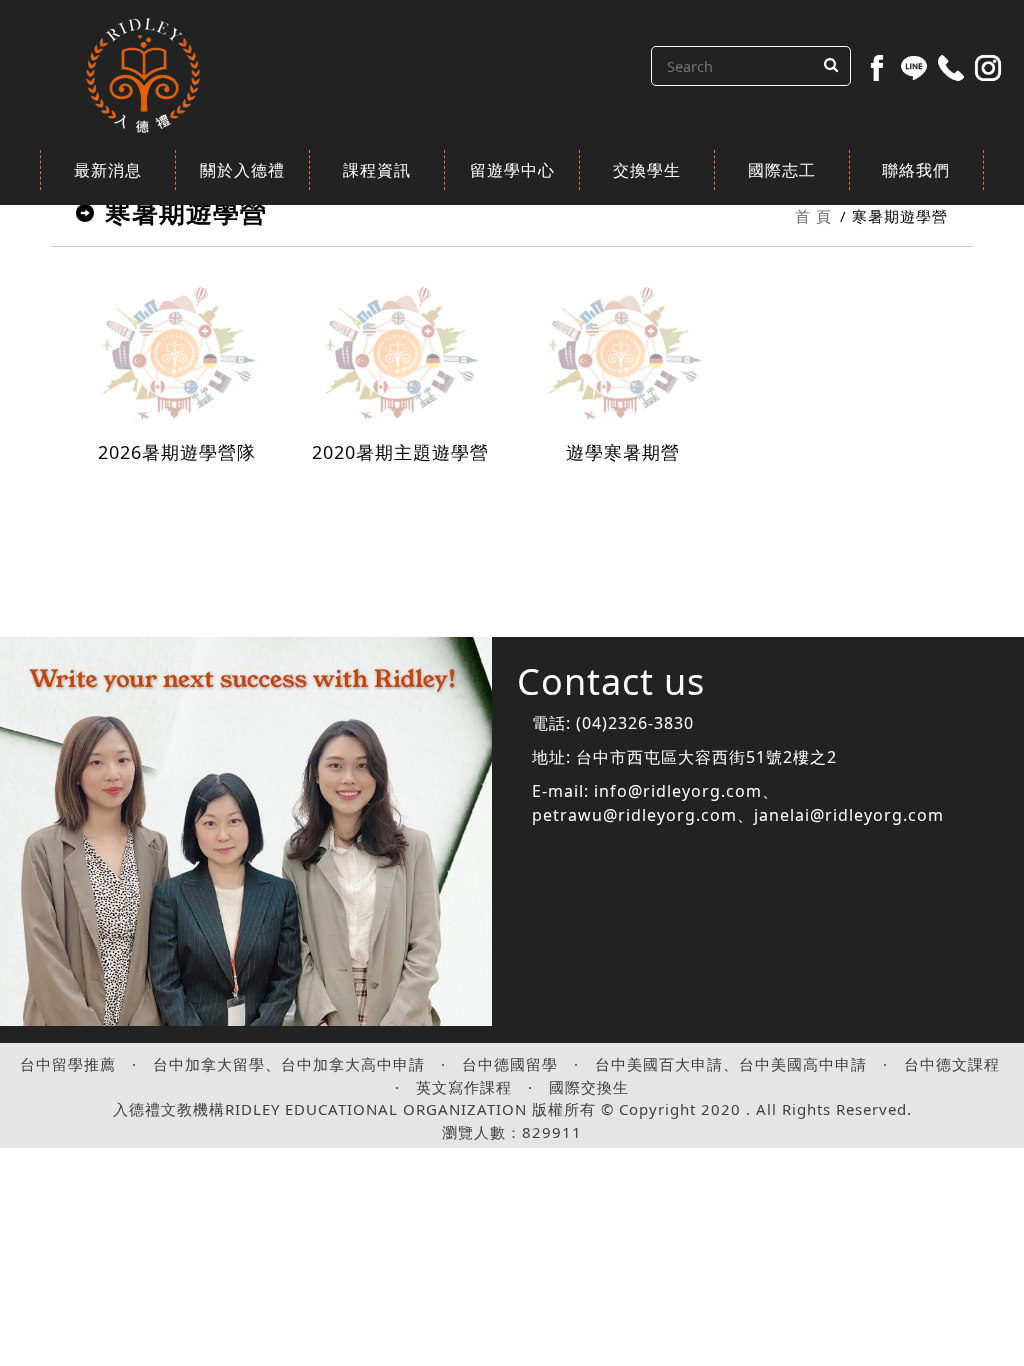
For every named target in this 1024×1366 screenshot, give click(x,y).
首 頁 (813, 216)
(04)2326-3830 (635, 723)
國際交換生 (589, 1087)
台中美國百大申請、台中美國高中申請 (731, 1064)
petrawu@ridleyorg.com (634, 815)
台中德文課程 (952, 1064)
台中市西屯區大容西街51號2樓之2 (706, 757)
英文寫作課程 (464, 1087)
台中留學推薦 (68, 1064)
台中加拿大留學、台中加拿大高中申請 (289, 1064)
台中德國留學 (510, 1064)
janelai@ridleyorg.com (849, 815)
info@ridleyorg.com (678, 791)
